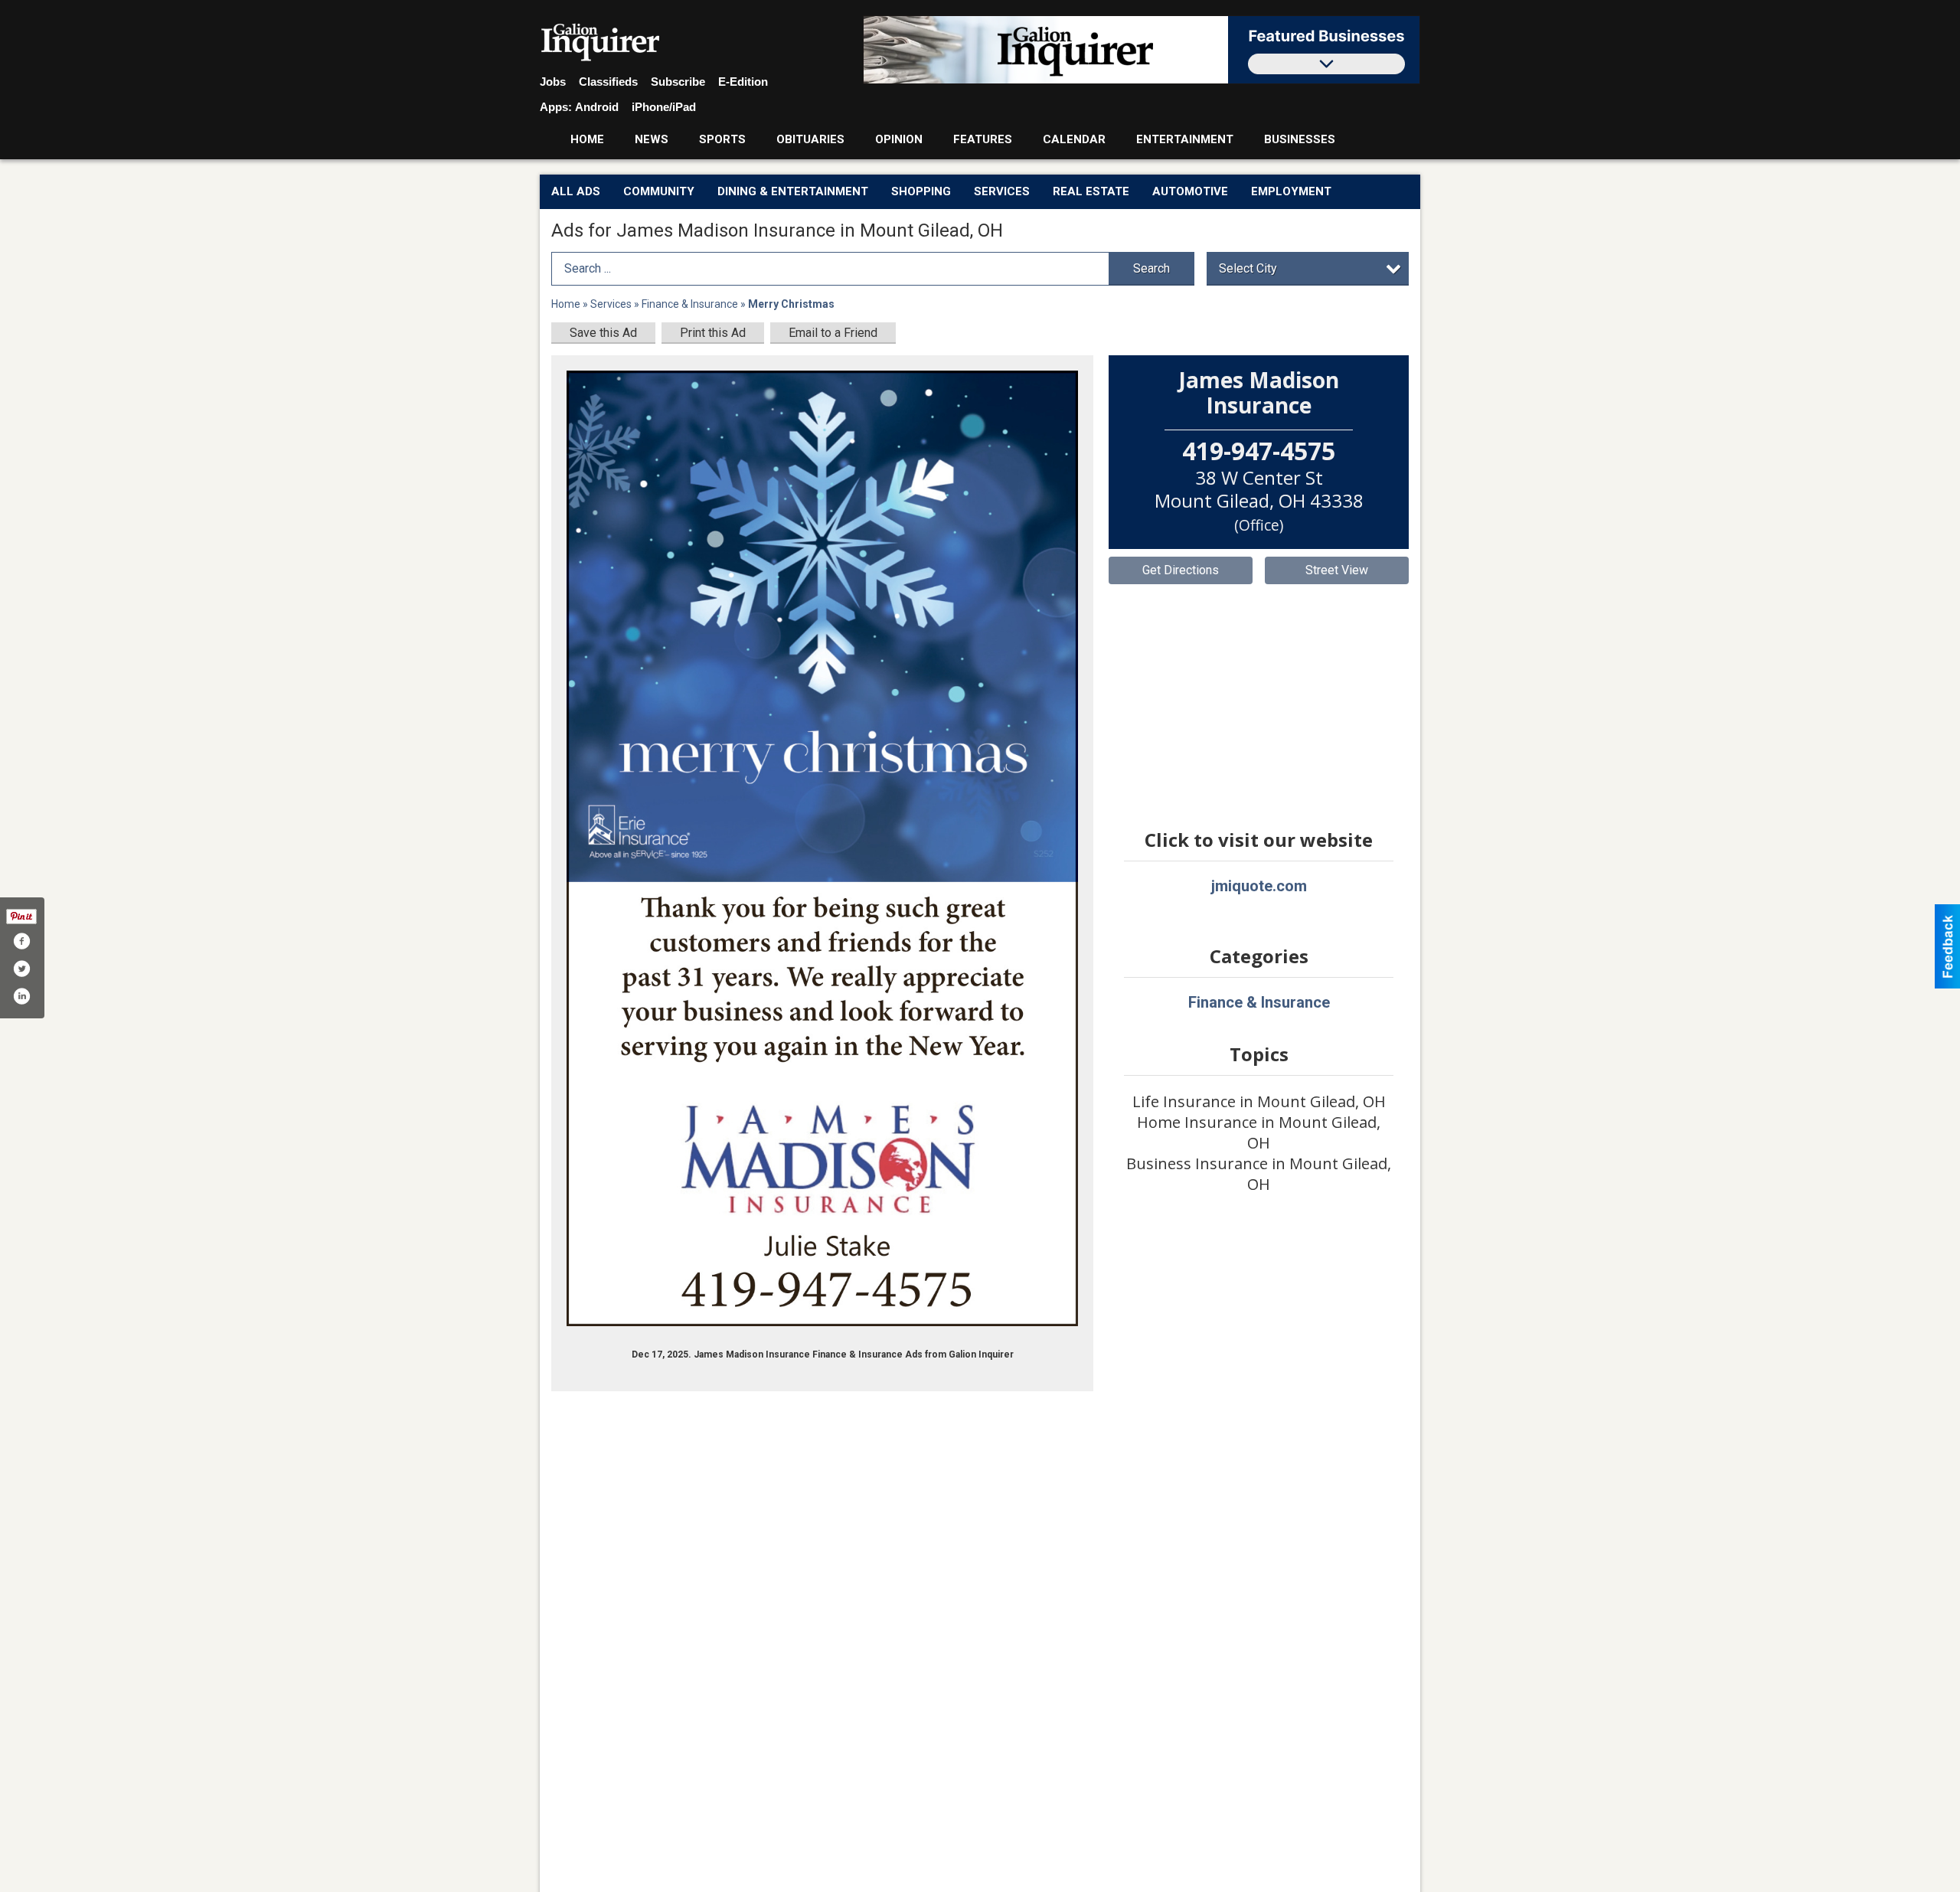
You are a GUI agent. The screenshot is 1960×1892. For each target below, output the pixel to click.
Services (1002, 191)
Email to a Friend (833, 333)
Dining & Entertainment (793, 191)
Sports (722, 139)
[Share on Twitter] (21, 969)
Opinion (899, 139)
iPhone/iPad (664, 107)
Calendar (1074, 139)
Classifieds (608, 82)
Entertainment (1185, 139)
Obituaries (810, 139)
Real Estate (1091, 191)
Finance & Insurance (691, 304)
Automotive (1190, 191)
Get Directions (1181, 570)
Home (587, 139)
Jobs (553, 82)
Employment (1291, 191)
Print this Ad (713, 333)
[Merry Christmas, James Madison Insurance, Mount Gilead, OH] (822, 849)
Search (1151, 268)
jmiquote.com (1259, 886)
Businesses (1300, 139)
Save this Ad (603, 333)
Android (597, 107)
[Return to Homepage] (601, 43)
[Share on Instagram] (21, 996)
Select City (1248, 268)
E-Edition (743, 82)
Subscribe (678, 82)
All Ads (576, 191)
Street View (1337, 570)
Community (659, 191)
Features (983, 139)
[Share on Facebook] (21, 941)
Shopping (921, 191)
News (652, 139)
